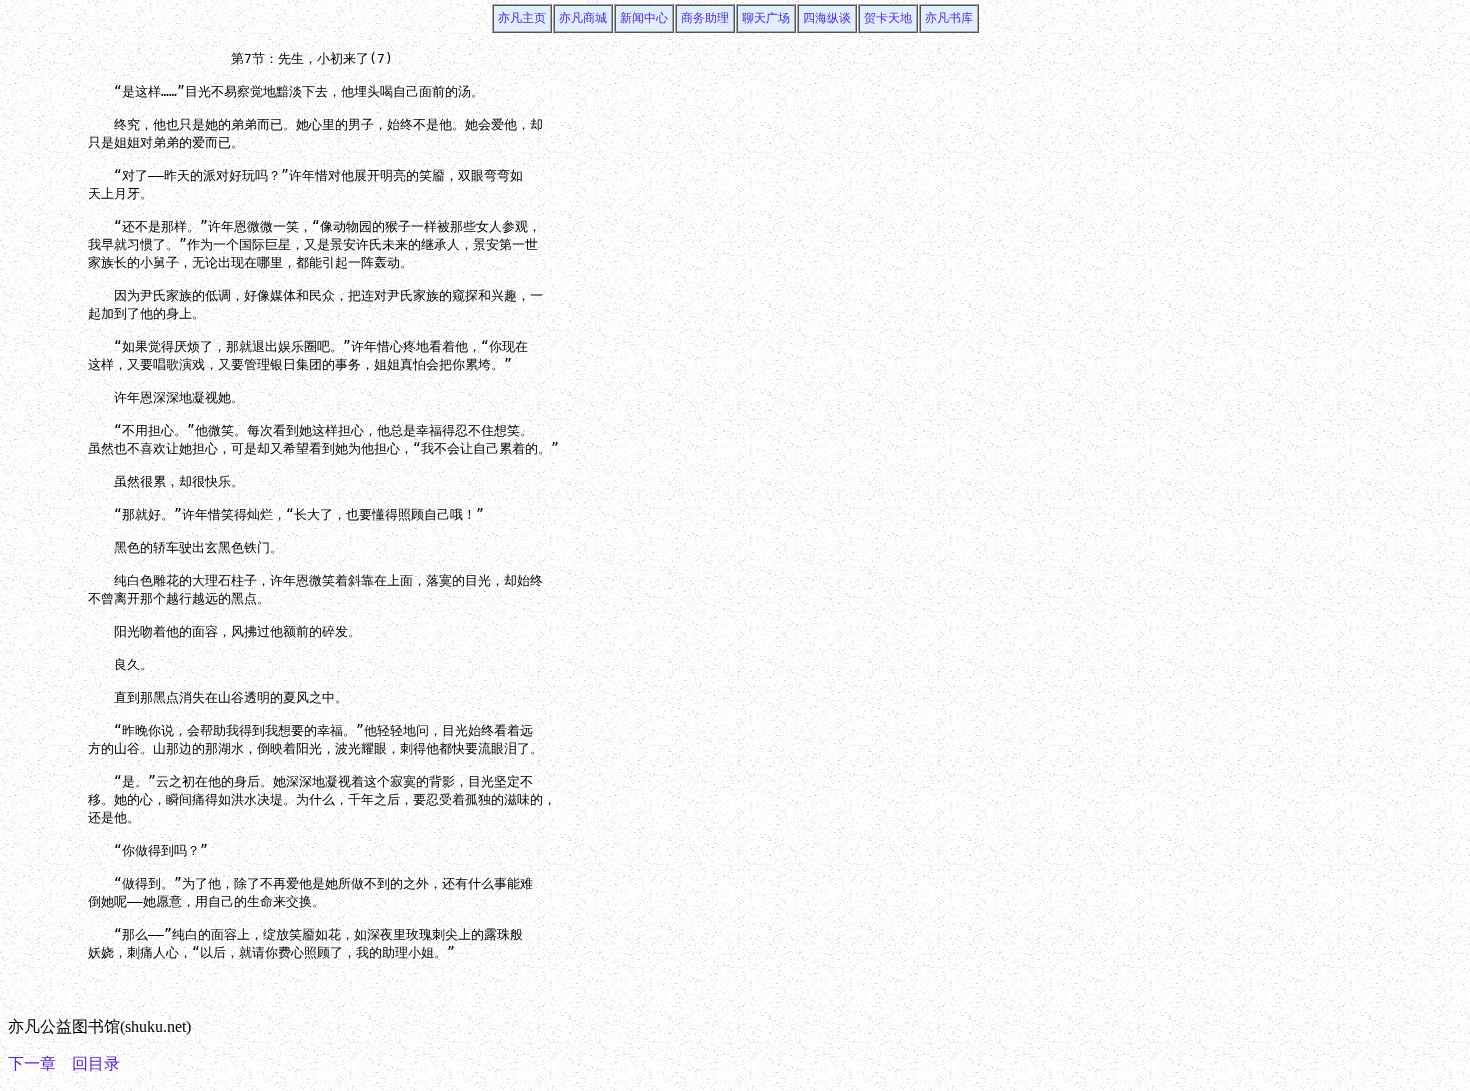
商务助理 (705, 18)
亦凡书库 (949, 18)
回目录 (96, 1063)
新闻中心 (644, 18)
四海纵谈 (827, 18)
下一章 (32, 1063)
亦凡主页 (522, 18)
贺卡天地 (888, 18)
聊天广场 (766, 18)
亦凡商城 (583, 18)
